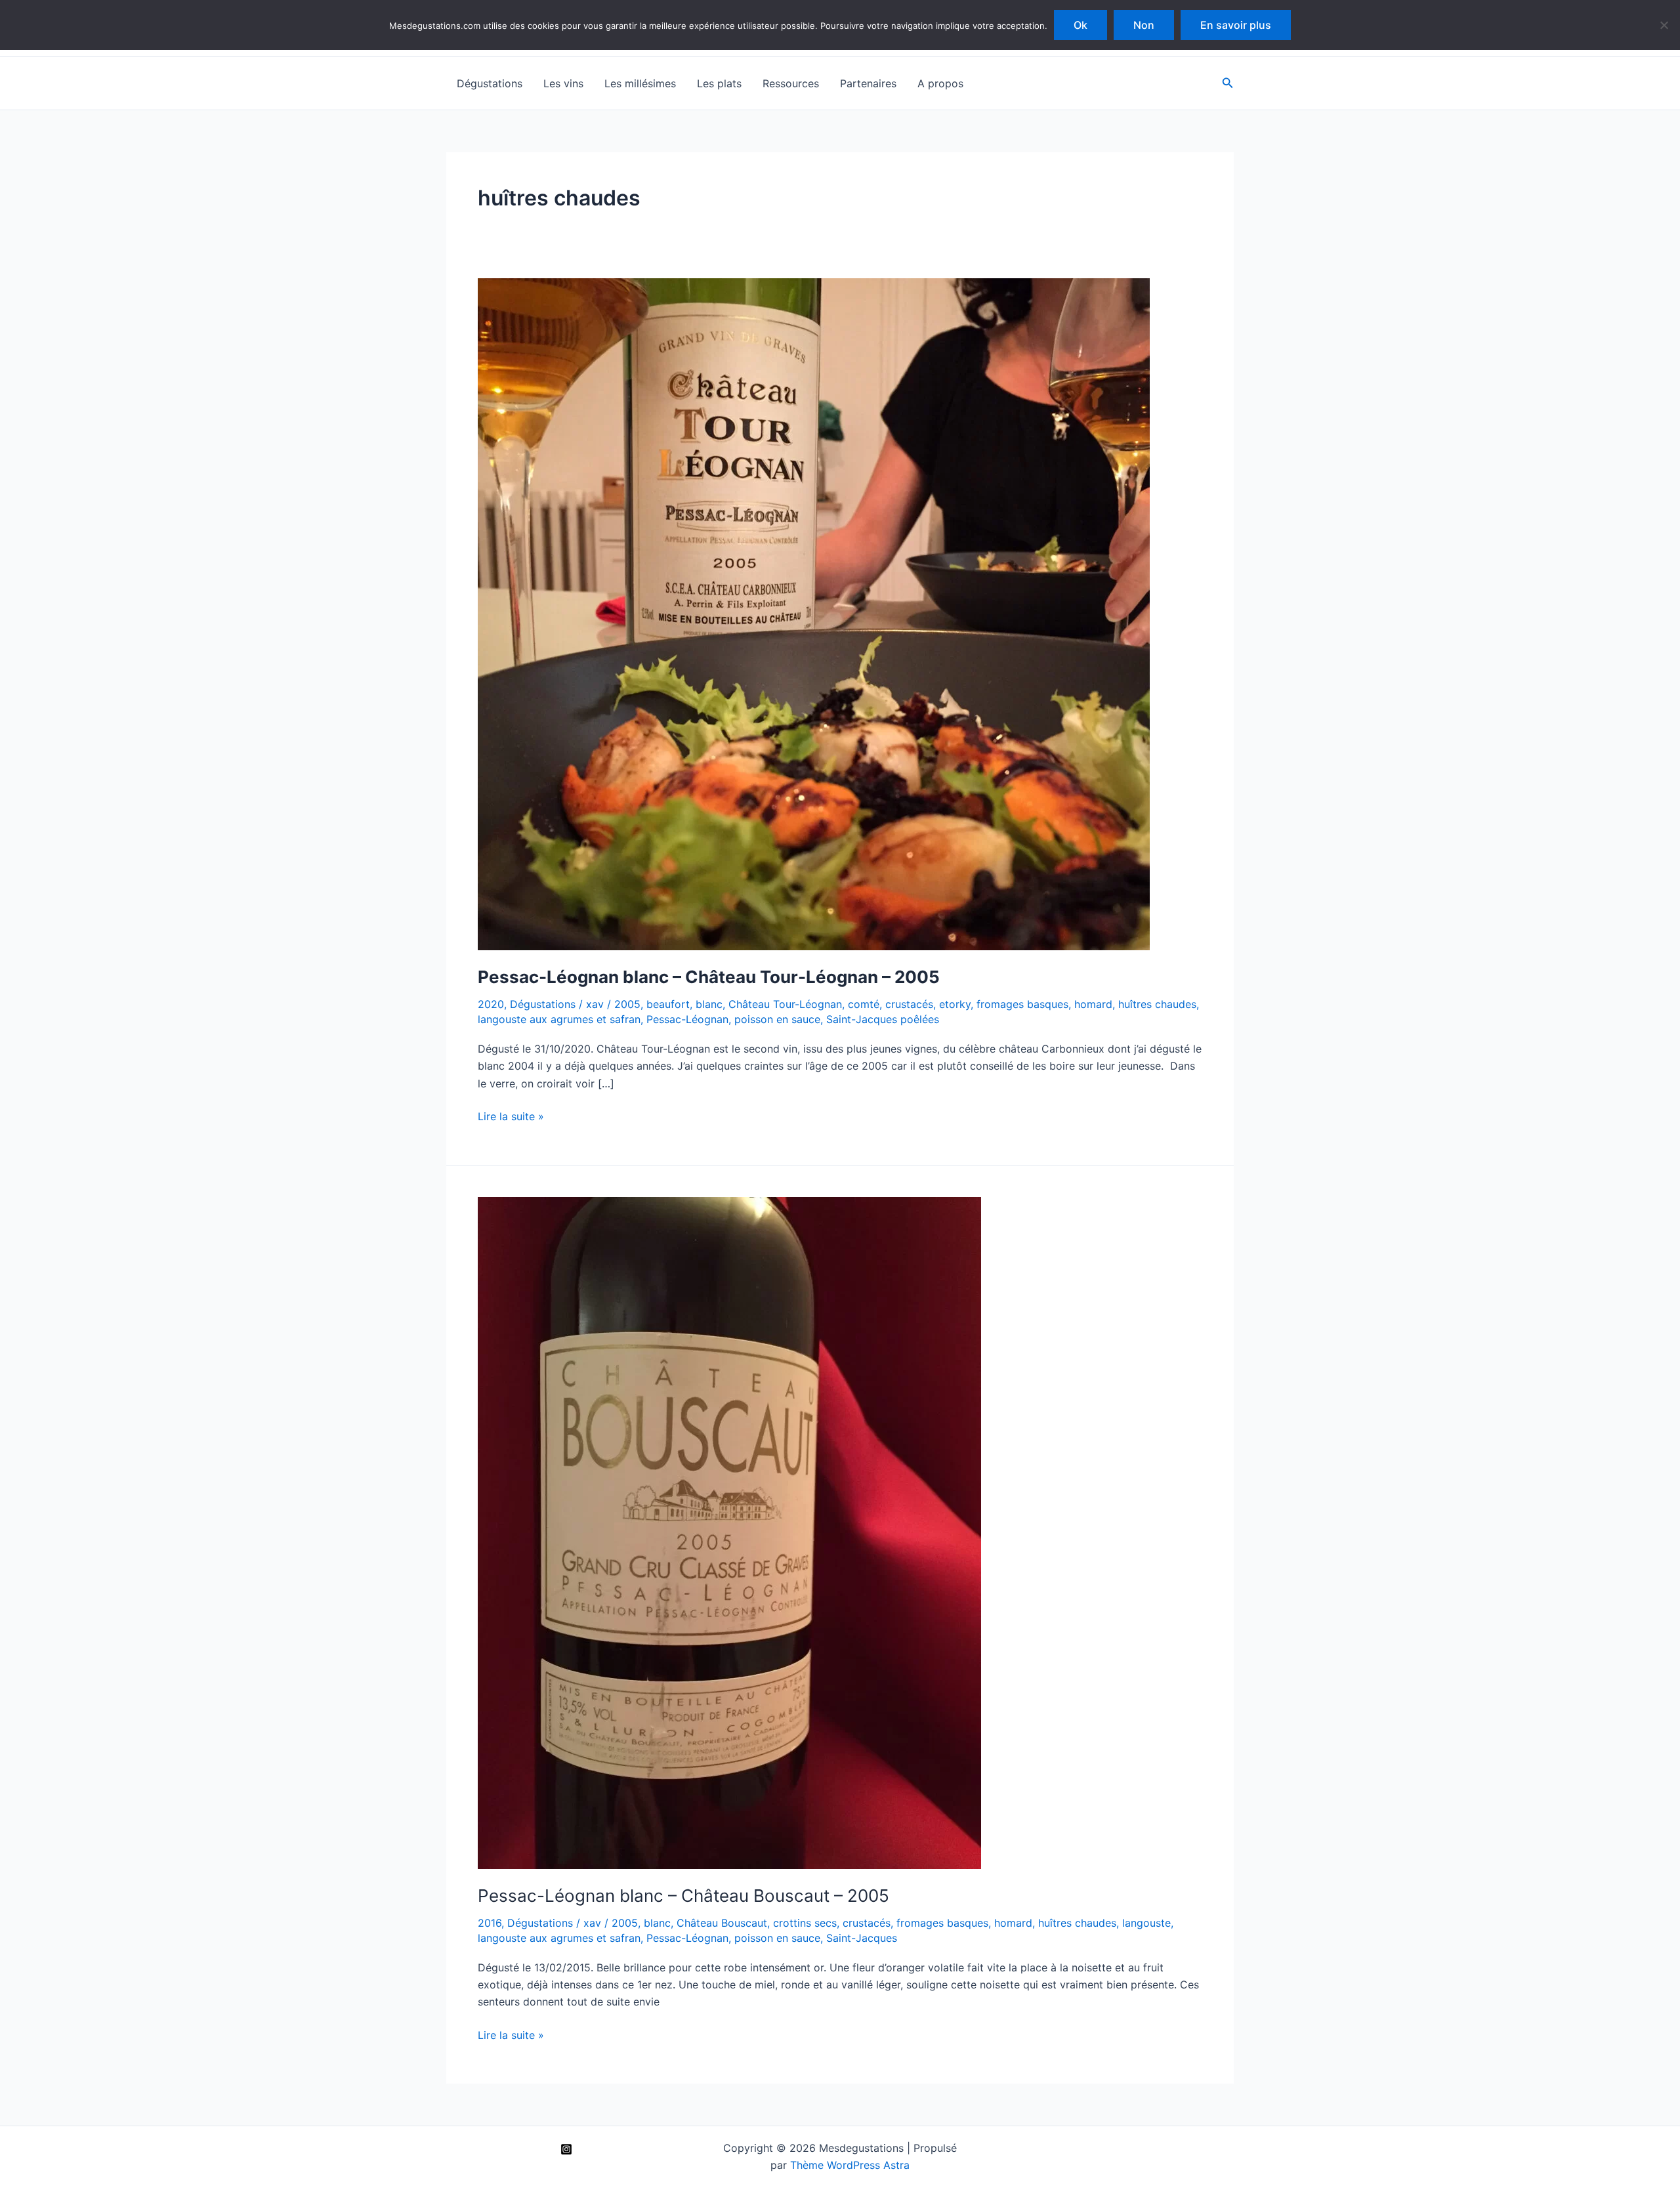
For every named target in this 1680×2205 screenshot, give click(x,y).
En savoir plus (1236, 25)
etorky (955, 1004)
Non (1144, 25)
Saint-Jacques (862, 1938)
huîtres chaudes (1157, 1004)
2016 (490, 1923)
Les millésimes (640, 83)
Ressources (791, 83)
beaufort (668, 1004)
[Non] (1664, 25)
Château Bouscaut (722, 1923)
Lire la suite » (511, 1117)
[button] (1228, 83)
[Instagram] (566, 2149)
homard (1093, 1004)
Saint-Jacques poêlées (883, 1019)
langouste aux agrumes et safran (559, 1019)
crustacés (909, 1004)
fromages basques (1022, 1004)
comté (864, 1004)
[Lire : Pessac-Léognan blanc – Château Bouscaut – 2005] (729, 1532)
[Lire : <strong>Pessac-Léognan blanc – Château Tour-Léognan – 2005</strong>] (814, 614)
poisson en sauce (777, 1019)
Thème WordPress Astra (850, 2165)
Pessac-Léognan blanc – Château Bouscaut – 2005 (683, 1896)
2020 (491, 1004)
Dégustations (490, 83)
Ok (1081, 25)
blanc (709, 1004)
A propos (940, 83)
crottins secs (805, 1923)
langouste (1146, 1923)
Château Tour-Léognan (785, 1004)
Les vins (563, 83)
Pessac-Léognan (687, 1019)
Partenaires (868, 83)
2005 (627, 1004)
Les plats (719, 83)
